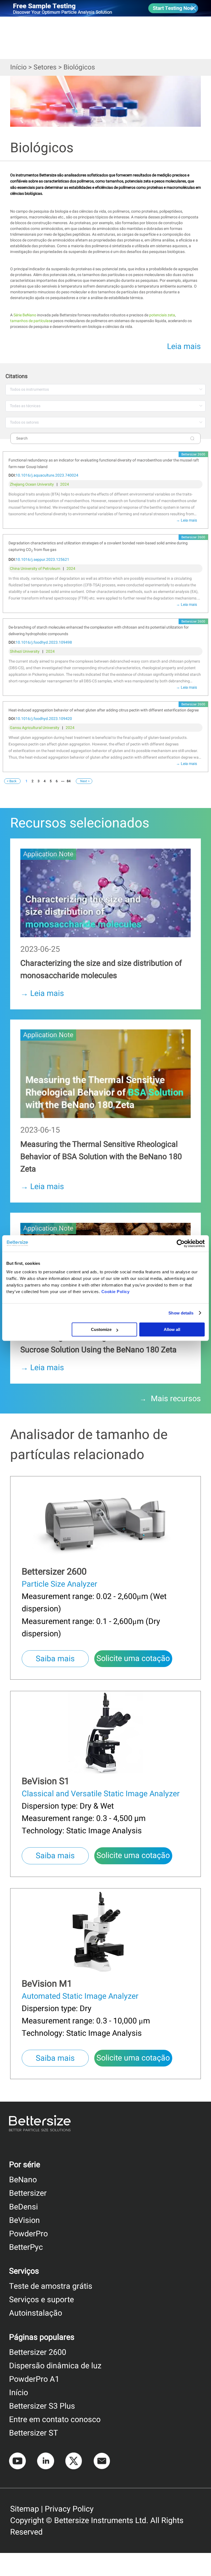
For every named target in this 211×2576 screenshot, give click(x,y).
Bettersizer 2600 (38, 2352)
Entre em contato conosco (55, 2420)
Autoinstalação (36, 2313)
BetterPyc (26, 2247)
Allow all (172, 1329)
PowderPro (28, 2234)
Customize (101, 1329)
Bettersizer (28, 2193)
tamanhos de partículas (30, 321)
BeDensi (23, 2207)
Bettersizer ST (34, 2433)
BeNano (23, 2180)
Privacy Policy (69, 2509)
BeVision (24, 2220)
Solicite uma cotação (133, 1659)
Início (18, 67)
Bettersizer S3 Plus (42, 2406)
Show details (181, 1313)
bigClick (17, 841)
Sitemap (25, 2509)
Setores (45, 67)
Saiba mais (55, 1659)
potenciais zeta (162, 315)
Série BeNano (25, 315)
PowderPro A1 (34, 2379)
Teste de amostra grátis (51, 2286)
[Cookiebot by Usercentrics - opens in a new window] (181, 1243)
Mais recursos (176, 1399)
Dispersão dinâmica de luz (55, 2366)
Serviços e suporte (41, 2300)
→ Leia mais (187, 520)
